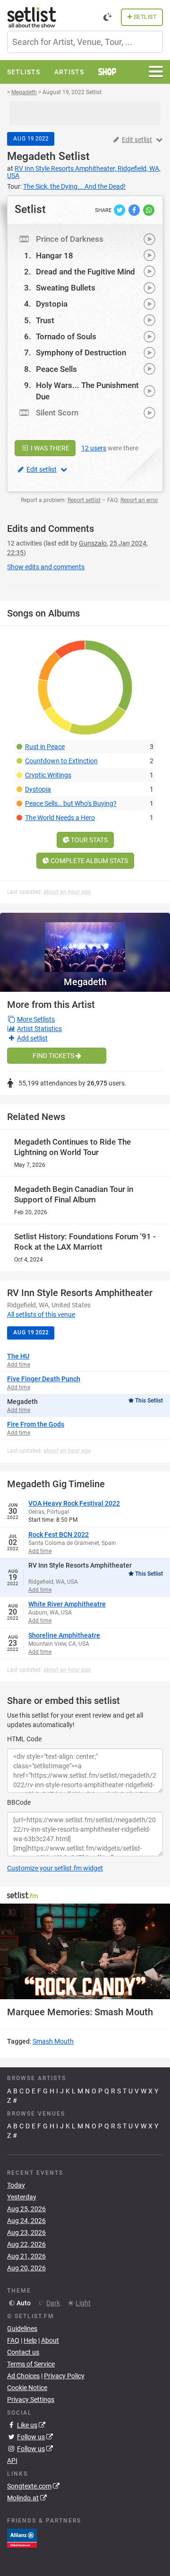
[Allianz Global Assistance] (22, 2537)
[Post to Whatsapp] (149, 210)
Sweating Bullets (66, 288)
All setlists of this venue (41, 1314)
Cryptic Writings (48, 775)
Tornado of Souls (66, 336)
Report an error (139, 500)
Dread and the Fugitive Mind (85, 272)
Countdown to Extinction (61, 761)
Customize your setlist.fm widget (55, 1868)
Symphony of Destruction (81, 353)
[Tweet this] (120, 210)
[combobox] (85, 42)
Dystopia (52, 304)
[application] (85, 1952)
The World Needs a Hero (60, 818)
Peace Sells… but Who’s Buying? (71, 803)
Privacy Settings (31, 2400)
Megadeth (31, 156)
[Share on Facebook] (135, 210)
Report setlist (84, 500)
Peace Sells (56, 369)
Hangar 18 (55, 256)
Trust (45, 320)
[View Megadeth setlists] (85, 942)
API (12, 2461)
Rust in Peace (45, 747)
